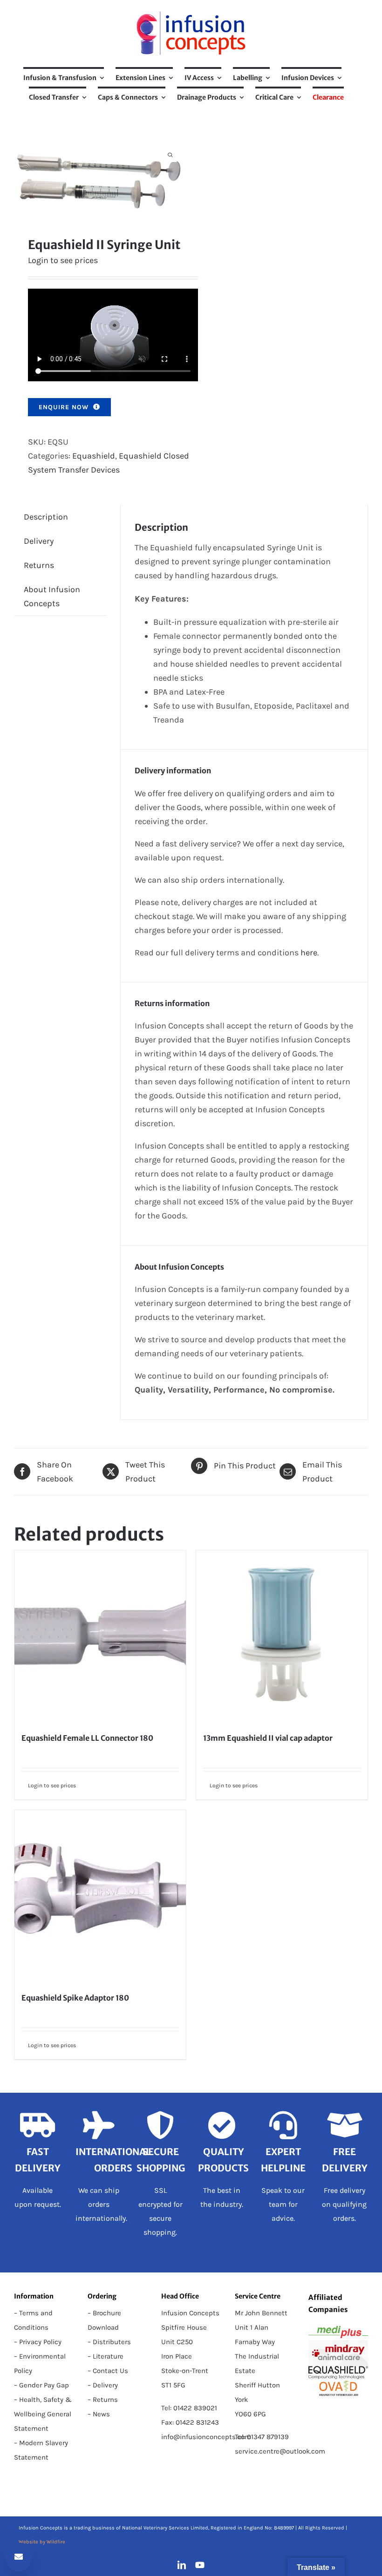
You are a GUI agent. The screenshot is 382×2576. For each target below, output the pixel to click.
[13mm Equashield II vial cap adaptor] (282, 1636)
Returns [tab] (39, 565)
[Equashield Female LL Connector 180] (100, 1636)
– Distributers (109, 2342)
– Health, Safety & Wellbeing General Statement (43, 2414)
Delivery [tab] (39, 541)
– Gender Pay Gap (41, 2385)
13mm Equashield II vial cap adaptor (268, 1738)
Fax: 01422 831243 (190, 2422)
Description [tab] (46, 517)
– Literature (106, 2356)
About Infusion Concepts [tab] (52, 596)
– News (99, 2414)
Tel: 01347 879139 (262, 2437)
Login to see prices (63, 260)
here (309, 953)
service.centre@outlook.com (280, 2451)
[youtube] (200, 2565)
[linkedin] (182, 2565)
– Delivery (103, 2385)
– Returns (103, 2400)
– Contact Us (108, 2371)
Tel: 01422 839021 (189, 2408)
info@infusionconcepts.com (206, 2437)
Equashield (94, 456)
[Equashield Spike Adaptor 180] (100, 1896)
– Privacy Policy (38, 2342)
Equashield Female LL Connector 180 (87, 1738)
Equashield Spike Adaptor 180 (75, 1998)
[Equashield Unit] (99, 177)
